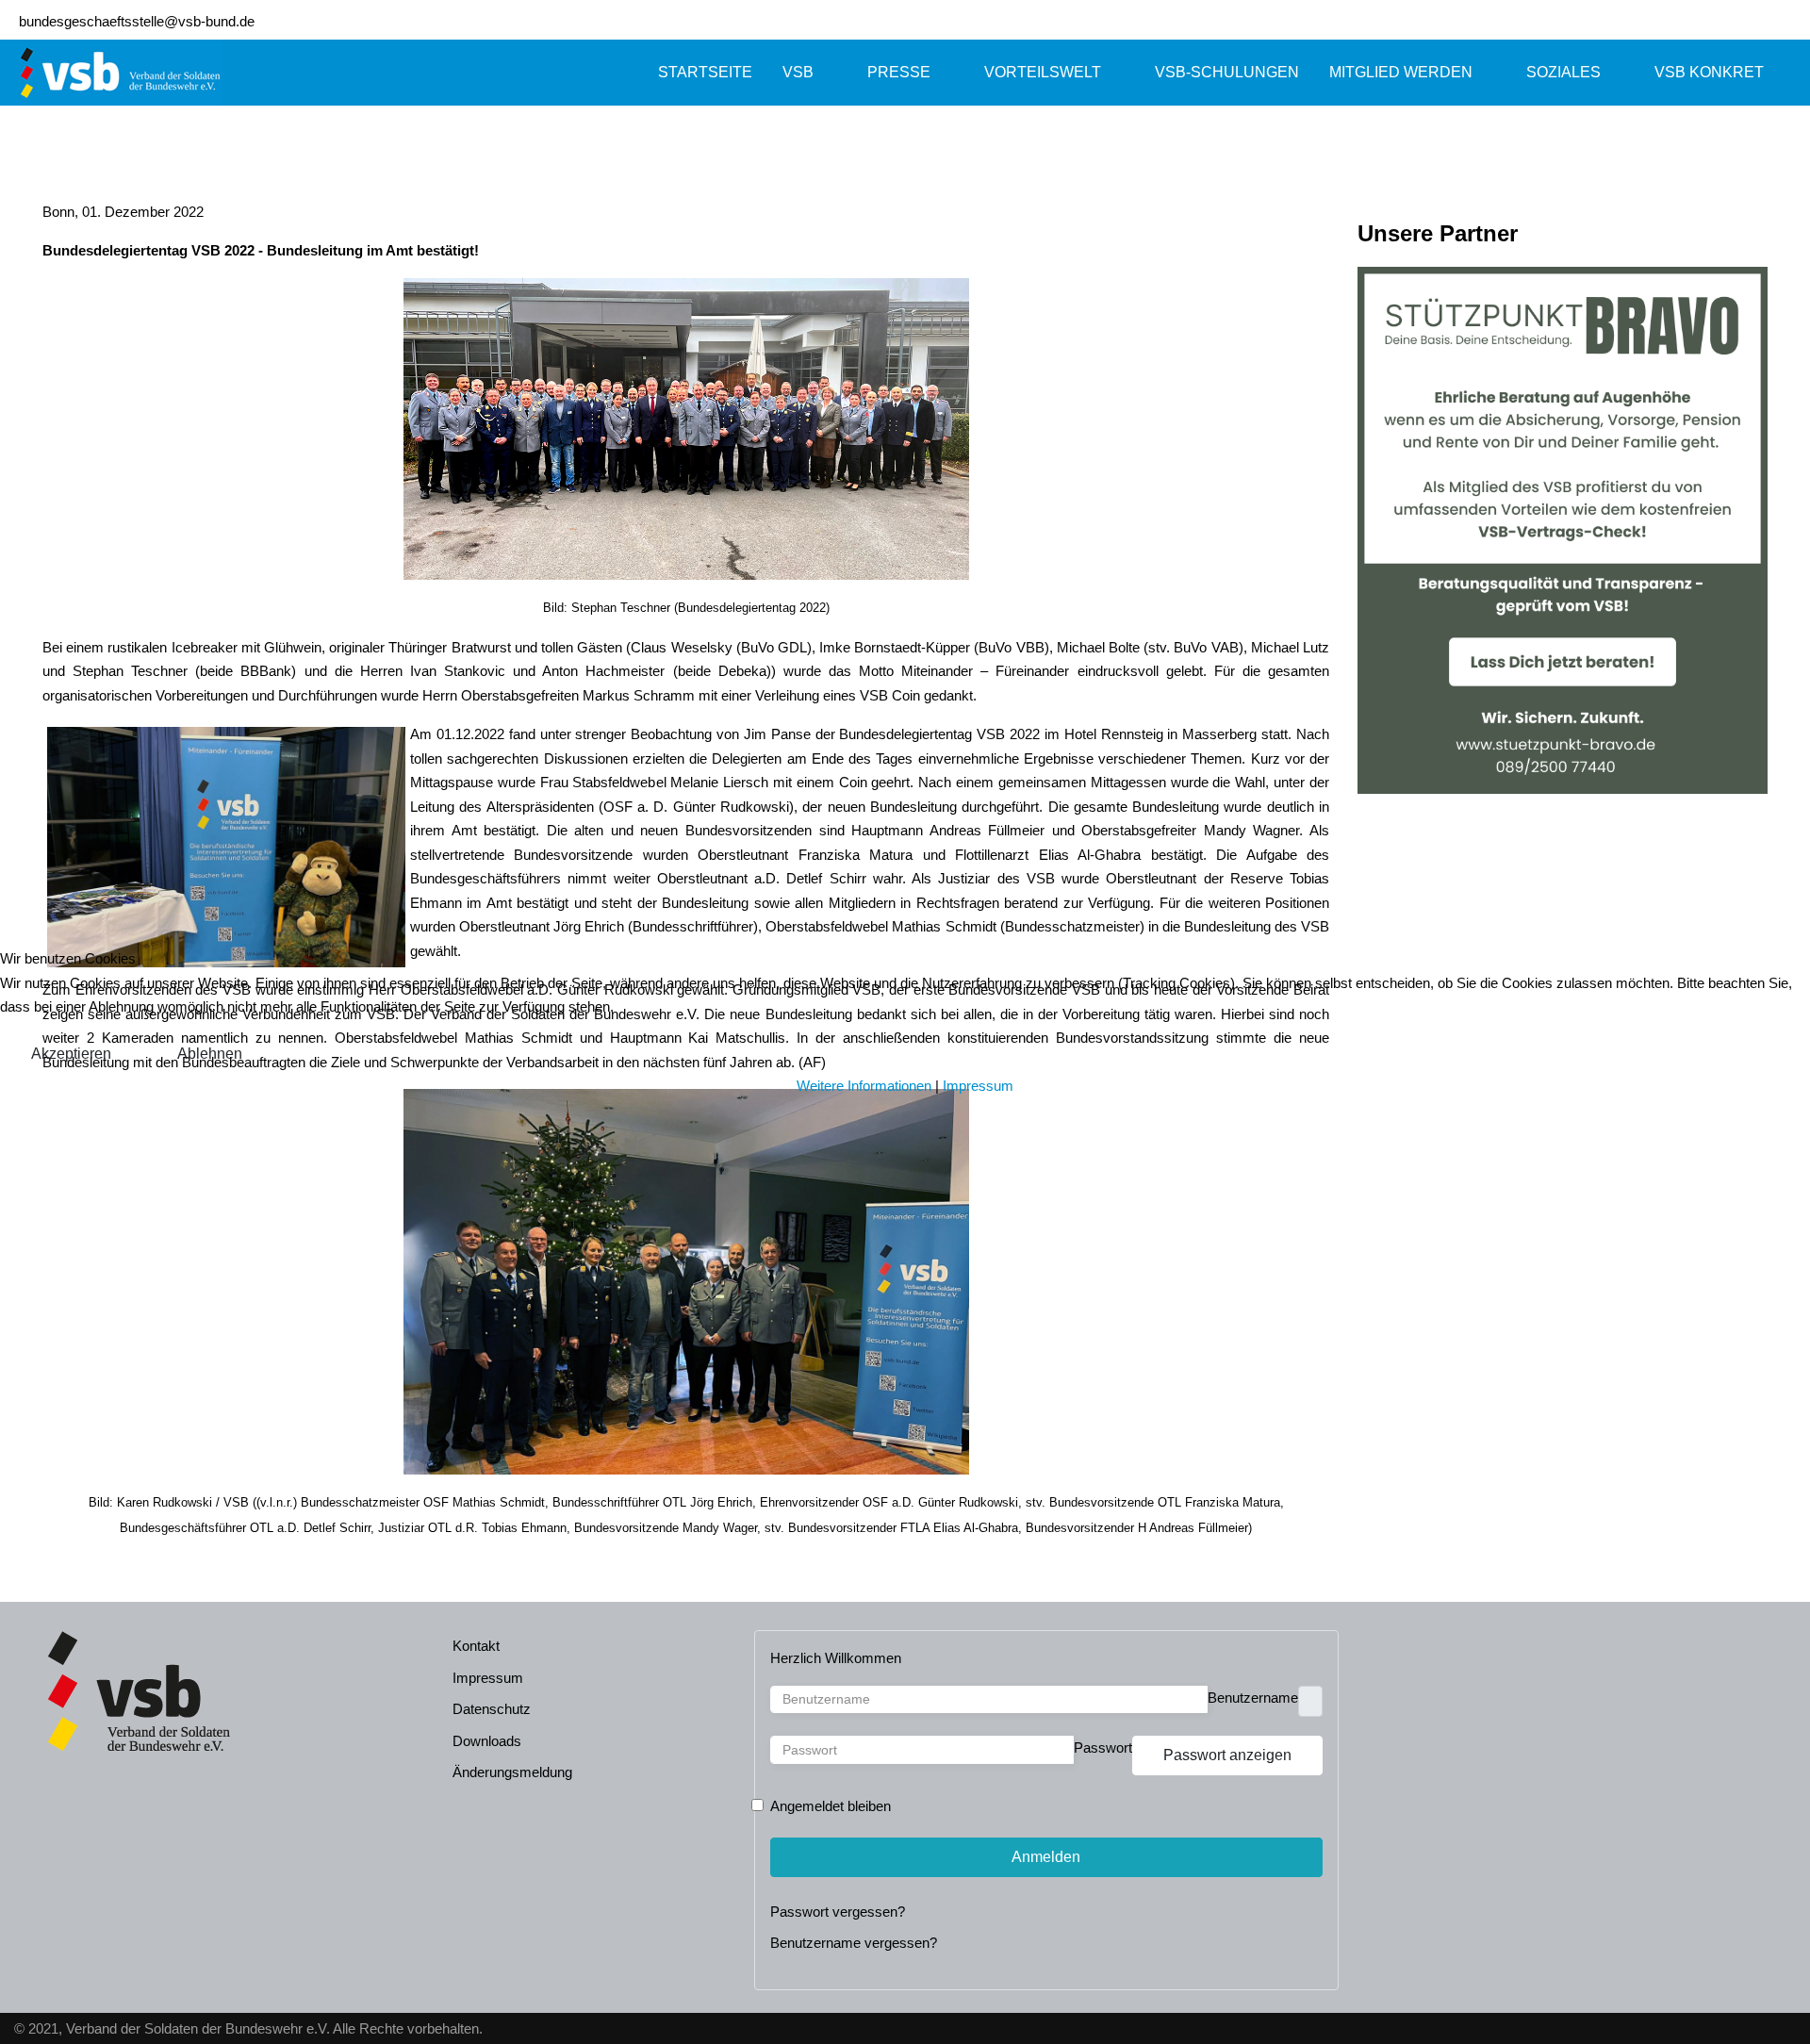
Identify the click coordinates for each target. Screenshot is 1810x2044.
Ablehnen (210, 1054)
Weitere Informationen (864, 1086)
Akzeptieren (71, 1054)
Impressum (978, 1086)
